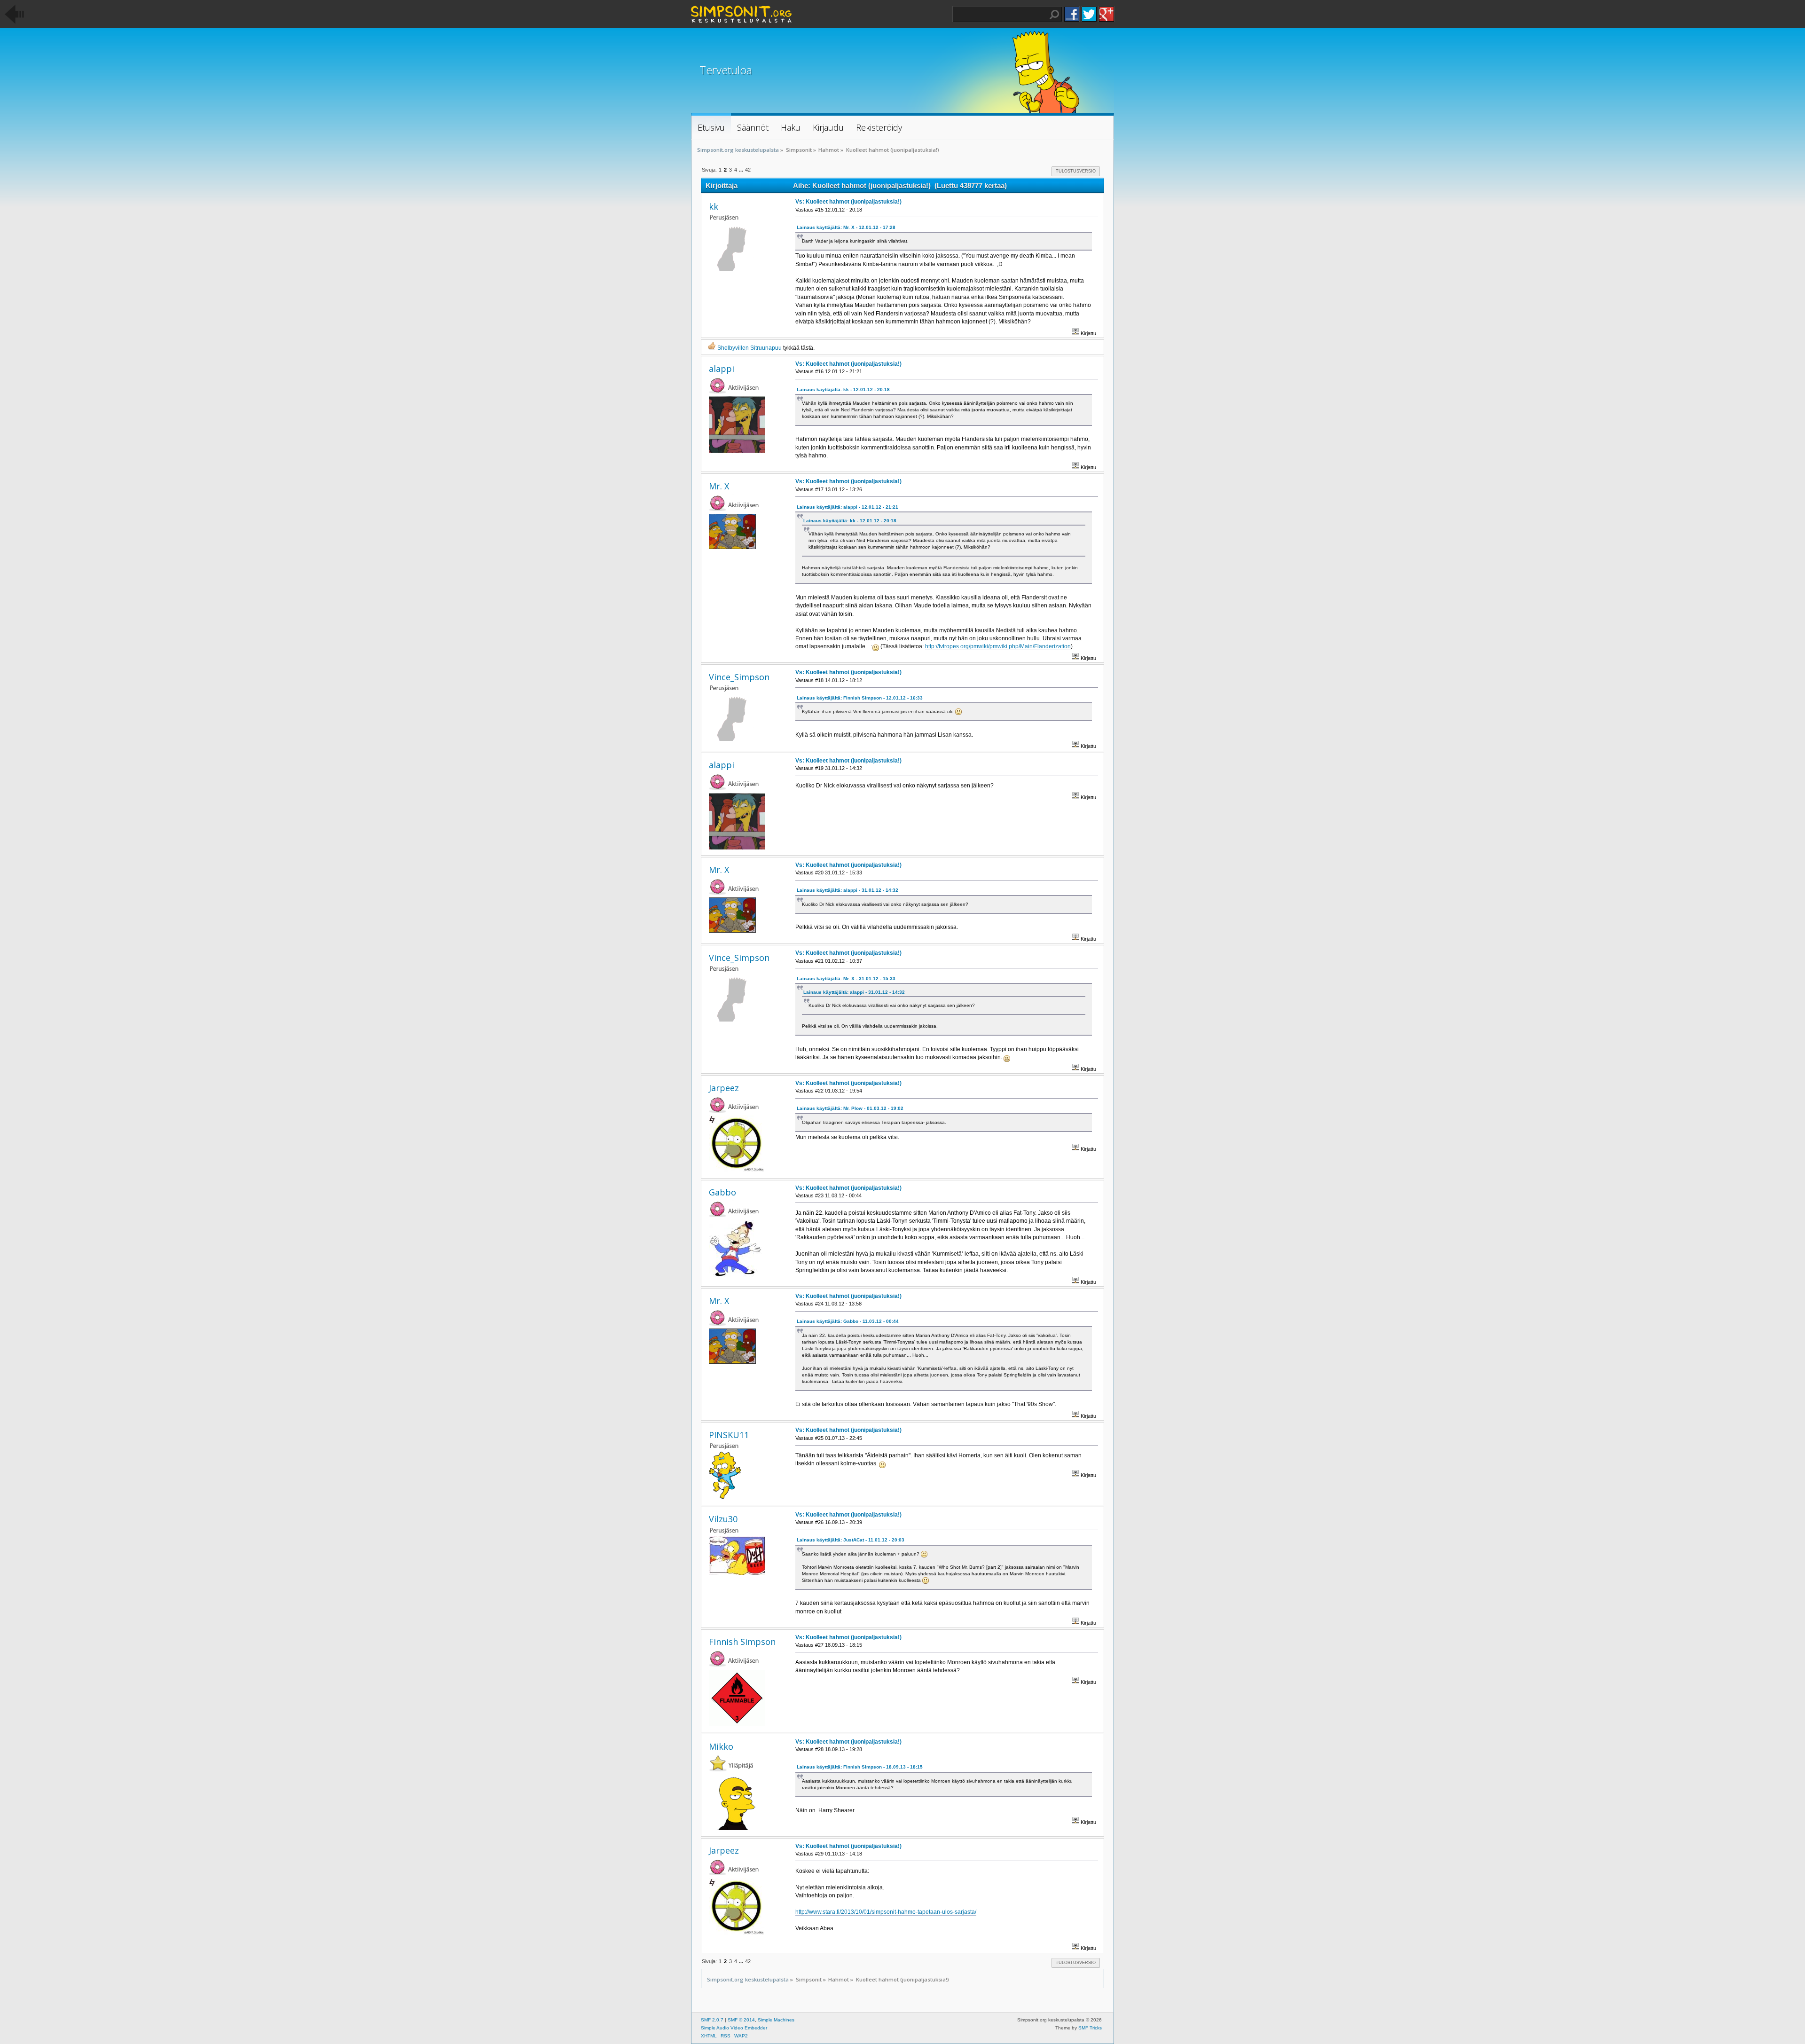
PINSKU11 (729, 1435)
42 (748, 170)
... (742, 170)
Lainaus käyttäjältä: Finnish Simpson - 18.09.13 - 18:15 (860, 1767)
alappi (722, 369)
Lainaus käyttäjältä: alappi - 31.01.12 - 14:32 (848, 890)
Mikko (721, 1746)
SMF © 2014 (741, 2020)
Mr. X (719, 486)
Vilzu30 (723, 1519)
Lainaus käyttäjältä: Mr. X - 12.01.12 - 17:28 (846, 227)
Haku (1054, 15)
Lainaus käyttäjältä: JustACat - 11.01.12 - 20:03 (851, 1540)
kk (714, 206)
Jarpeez (724, 1088)
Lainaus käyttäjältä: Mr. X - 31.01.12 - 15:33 (846, 979)
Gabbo (722, 1192)
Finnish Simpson (742, 1642)
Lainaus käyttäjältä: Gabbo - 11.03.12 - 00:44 (848, 1321)
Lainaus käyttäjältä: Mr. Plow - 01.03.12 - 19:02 (850, 1108)
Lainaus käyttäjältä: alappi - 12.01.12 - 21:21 (848, 507)
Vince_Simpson (739, 677)
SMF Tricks (1090, 2028)
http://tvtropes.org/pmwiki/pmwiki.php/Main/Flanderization (998, 646)
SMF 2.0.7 (712, 2020)
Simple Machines (776, 2020)
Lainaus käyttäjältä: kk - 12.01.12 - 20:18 (843, 389)
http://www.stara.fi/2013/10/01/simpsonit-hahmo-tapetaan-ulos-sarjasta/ (886, 1912)
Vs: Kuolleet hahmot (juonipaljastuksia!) (848, 202)
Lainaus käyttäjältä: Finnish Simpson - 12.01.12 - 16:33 (860, 698)
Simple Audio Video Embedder (734, 2028)
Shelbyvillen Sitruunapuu (749, 348)
